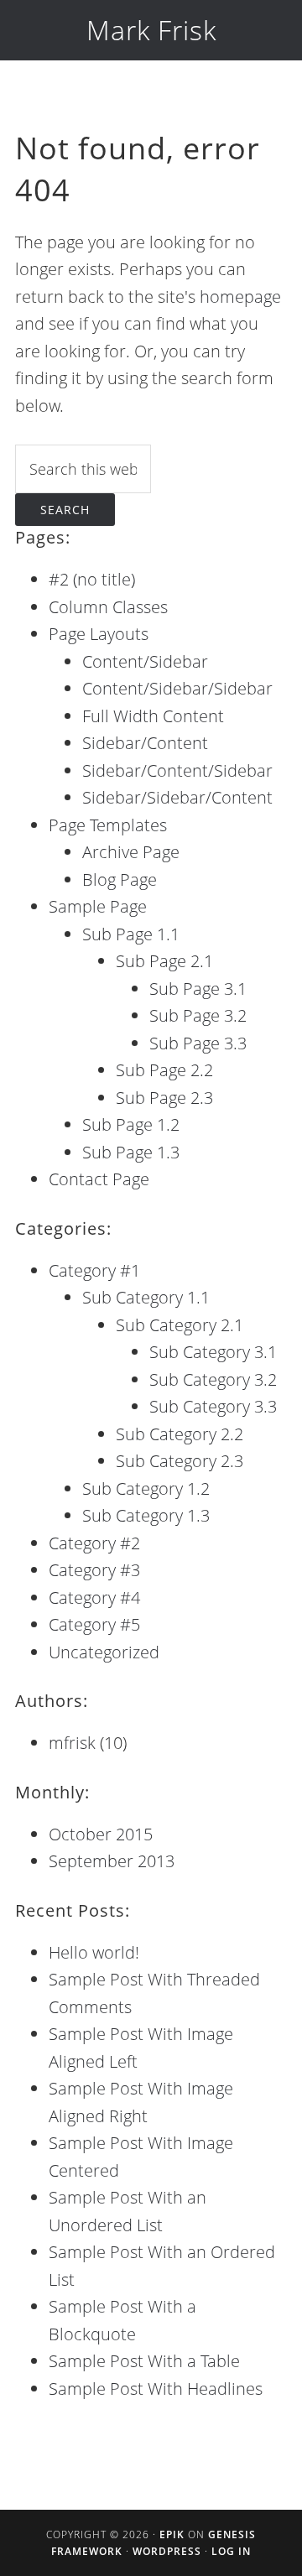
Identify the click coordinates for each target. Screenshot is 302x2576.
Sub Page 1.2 (131, 1124)
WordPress (167, 2551)
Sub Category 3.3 (213, 1406)
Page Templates (108, 825)
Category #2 (94, 1543)
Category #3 (94, 1570)
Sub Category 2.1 (180, 1325)
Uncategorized (104, 1652)
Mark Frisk (151, 30)
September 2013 (112, 1861)
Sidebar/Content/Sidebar (177, 770)
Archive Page (131, 852)
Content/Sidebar (145, 661)
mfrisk (72, 1743)
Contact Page (99, 1179)
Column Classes (108, 607)
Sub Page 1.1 (131, 934)
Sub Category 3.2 (213, 1379)
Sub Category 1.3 (146, 1515)
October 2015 (101, 1834)
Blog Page (120, 879)
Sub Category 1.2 (146, 1488)
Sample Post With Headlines (156, 2389)
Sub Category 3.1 (213, 1352)
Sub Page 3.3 (198, 1043)
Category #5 (94, 1624)
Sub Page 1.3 (131, 1152)
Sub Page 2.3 (164, 1098)
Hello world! (94, 1952)
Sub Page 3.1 (198, 989)
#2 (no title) (92, 579)
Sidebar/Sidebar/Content (177, 797)
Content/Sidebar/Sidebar (177, 688)
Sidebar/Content (145, 743)
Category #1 (94, 1270)
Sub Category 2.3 (180, 1461)
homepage (240, 297)
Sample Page (98, 906)
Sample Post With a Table (144, 2361)
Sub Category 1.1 (146, 1297)
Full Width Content (153, 716)
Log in (231, 2551)
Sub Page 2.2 (164, 1070)
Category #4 (94, 1598)
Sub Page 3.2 (198, 1015)
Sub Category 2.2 (180, 1434)
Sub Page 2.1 (164, 961)
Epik (172, 2534)
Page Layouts (99, 634)
